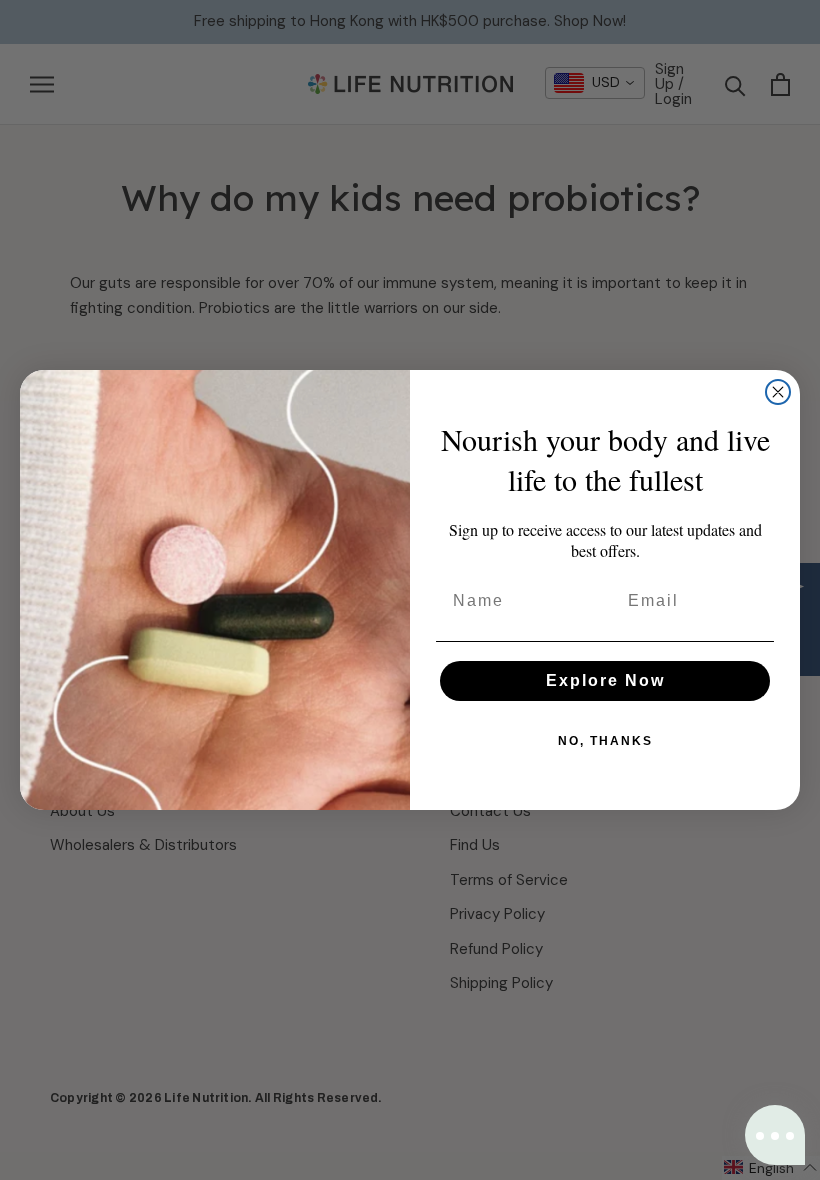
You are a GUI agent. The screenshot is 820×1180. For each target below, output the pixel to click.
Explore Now (605, 680)
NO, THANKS (605, 741)
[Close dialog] (778, 392)
